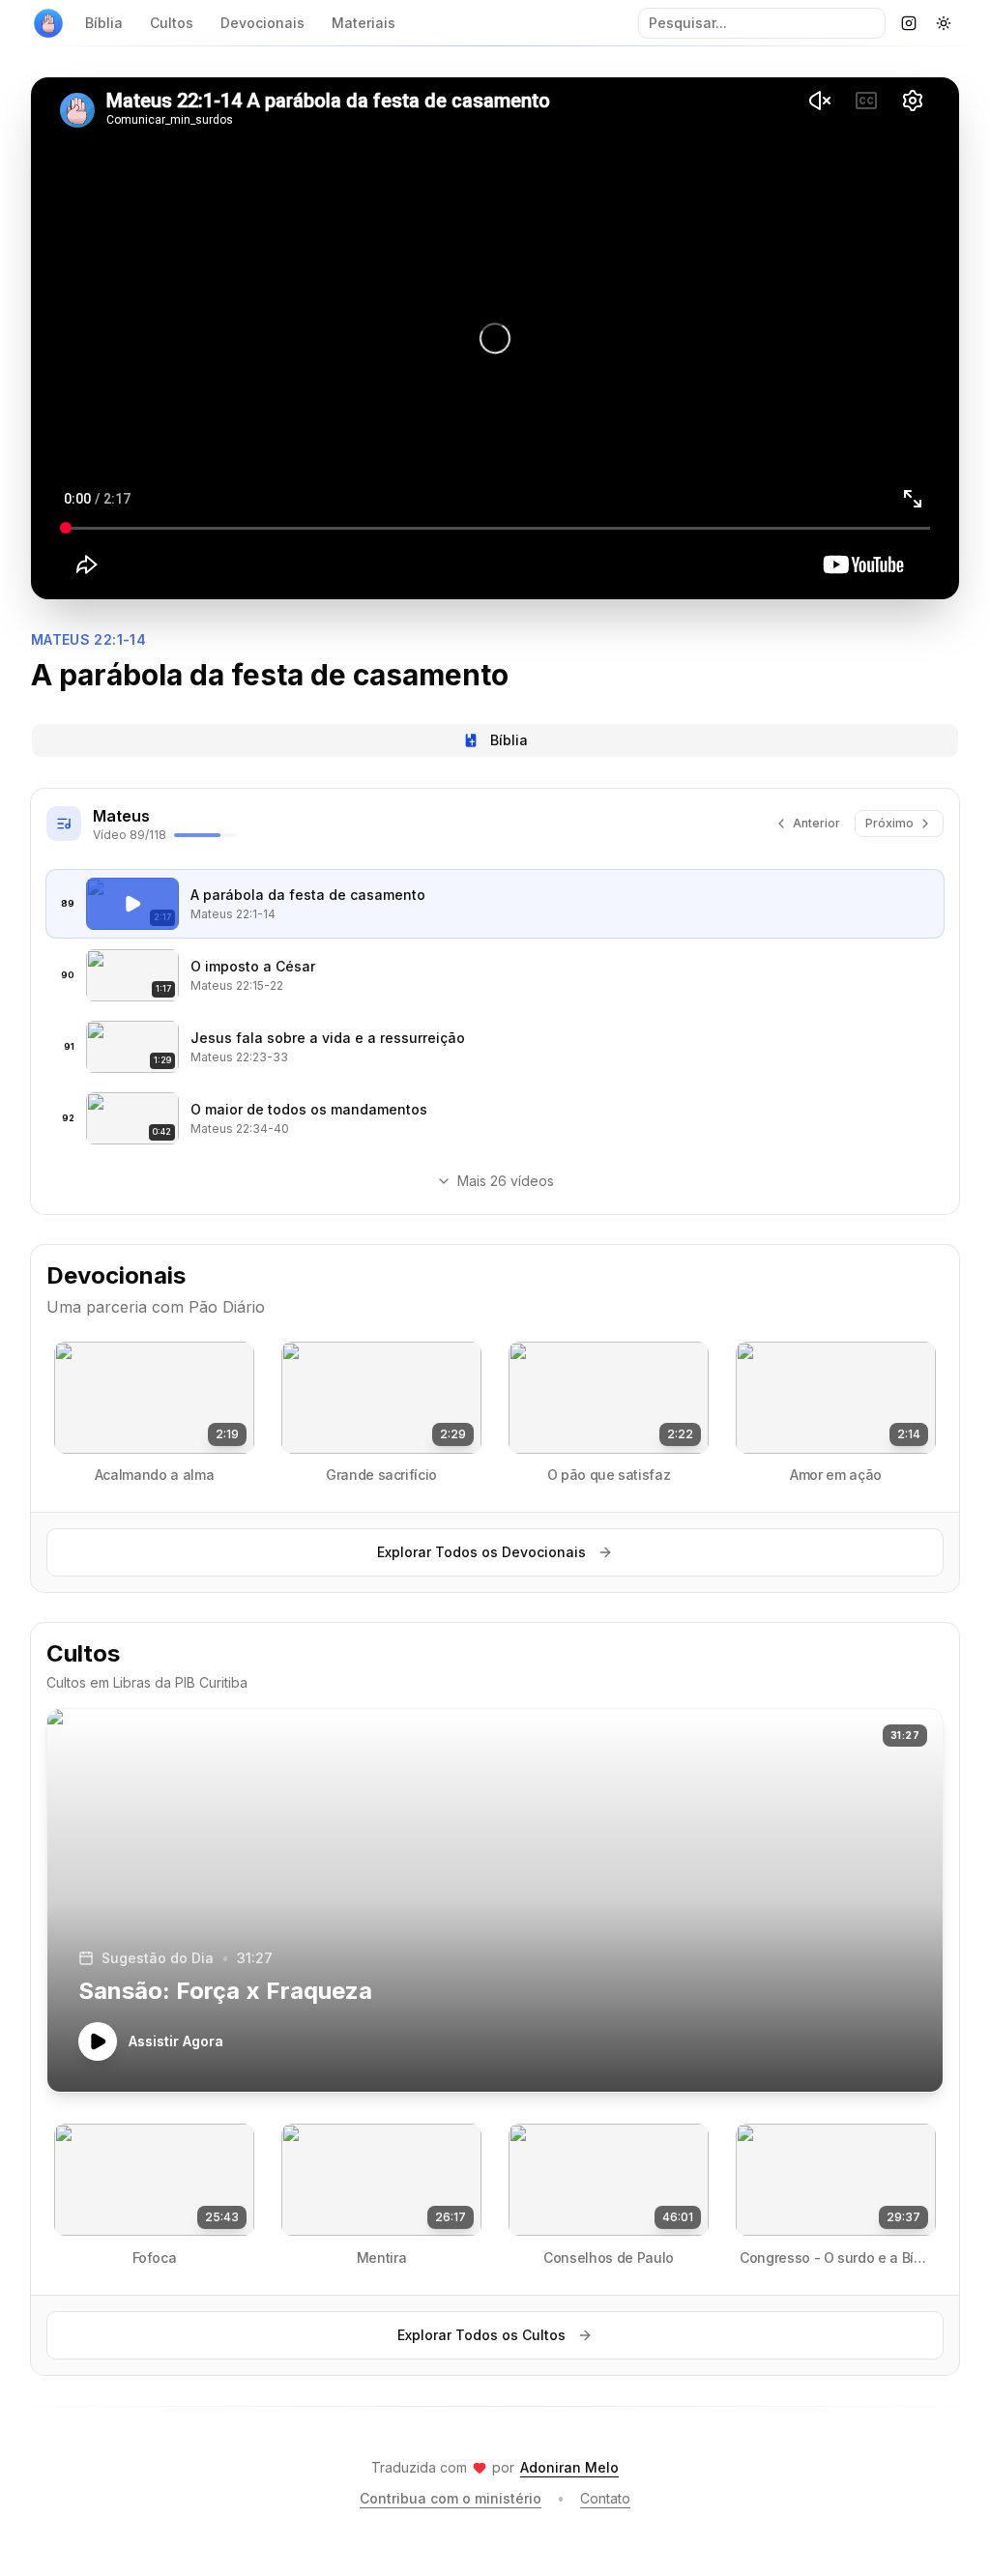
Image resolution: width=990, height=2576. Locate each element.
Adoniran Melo (569, 2467)
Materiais (364, 23)
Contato (605, 2498)
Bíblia (104, 23)
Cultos (172, 23)
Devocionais (262, 23)
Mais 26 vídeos (506, 1181)
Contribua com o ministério (451, 2498)
